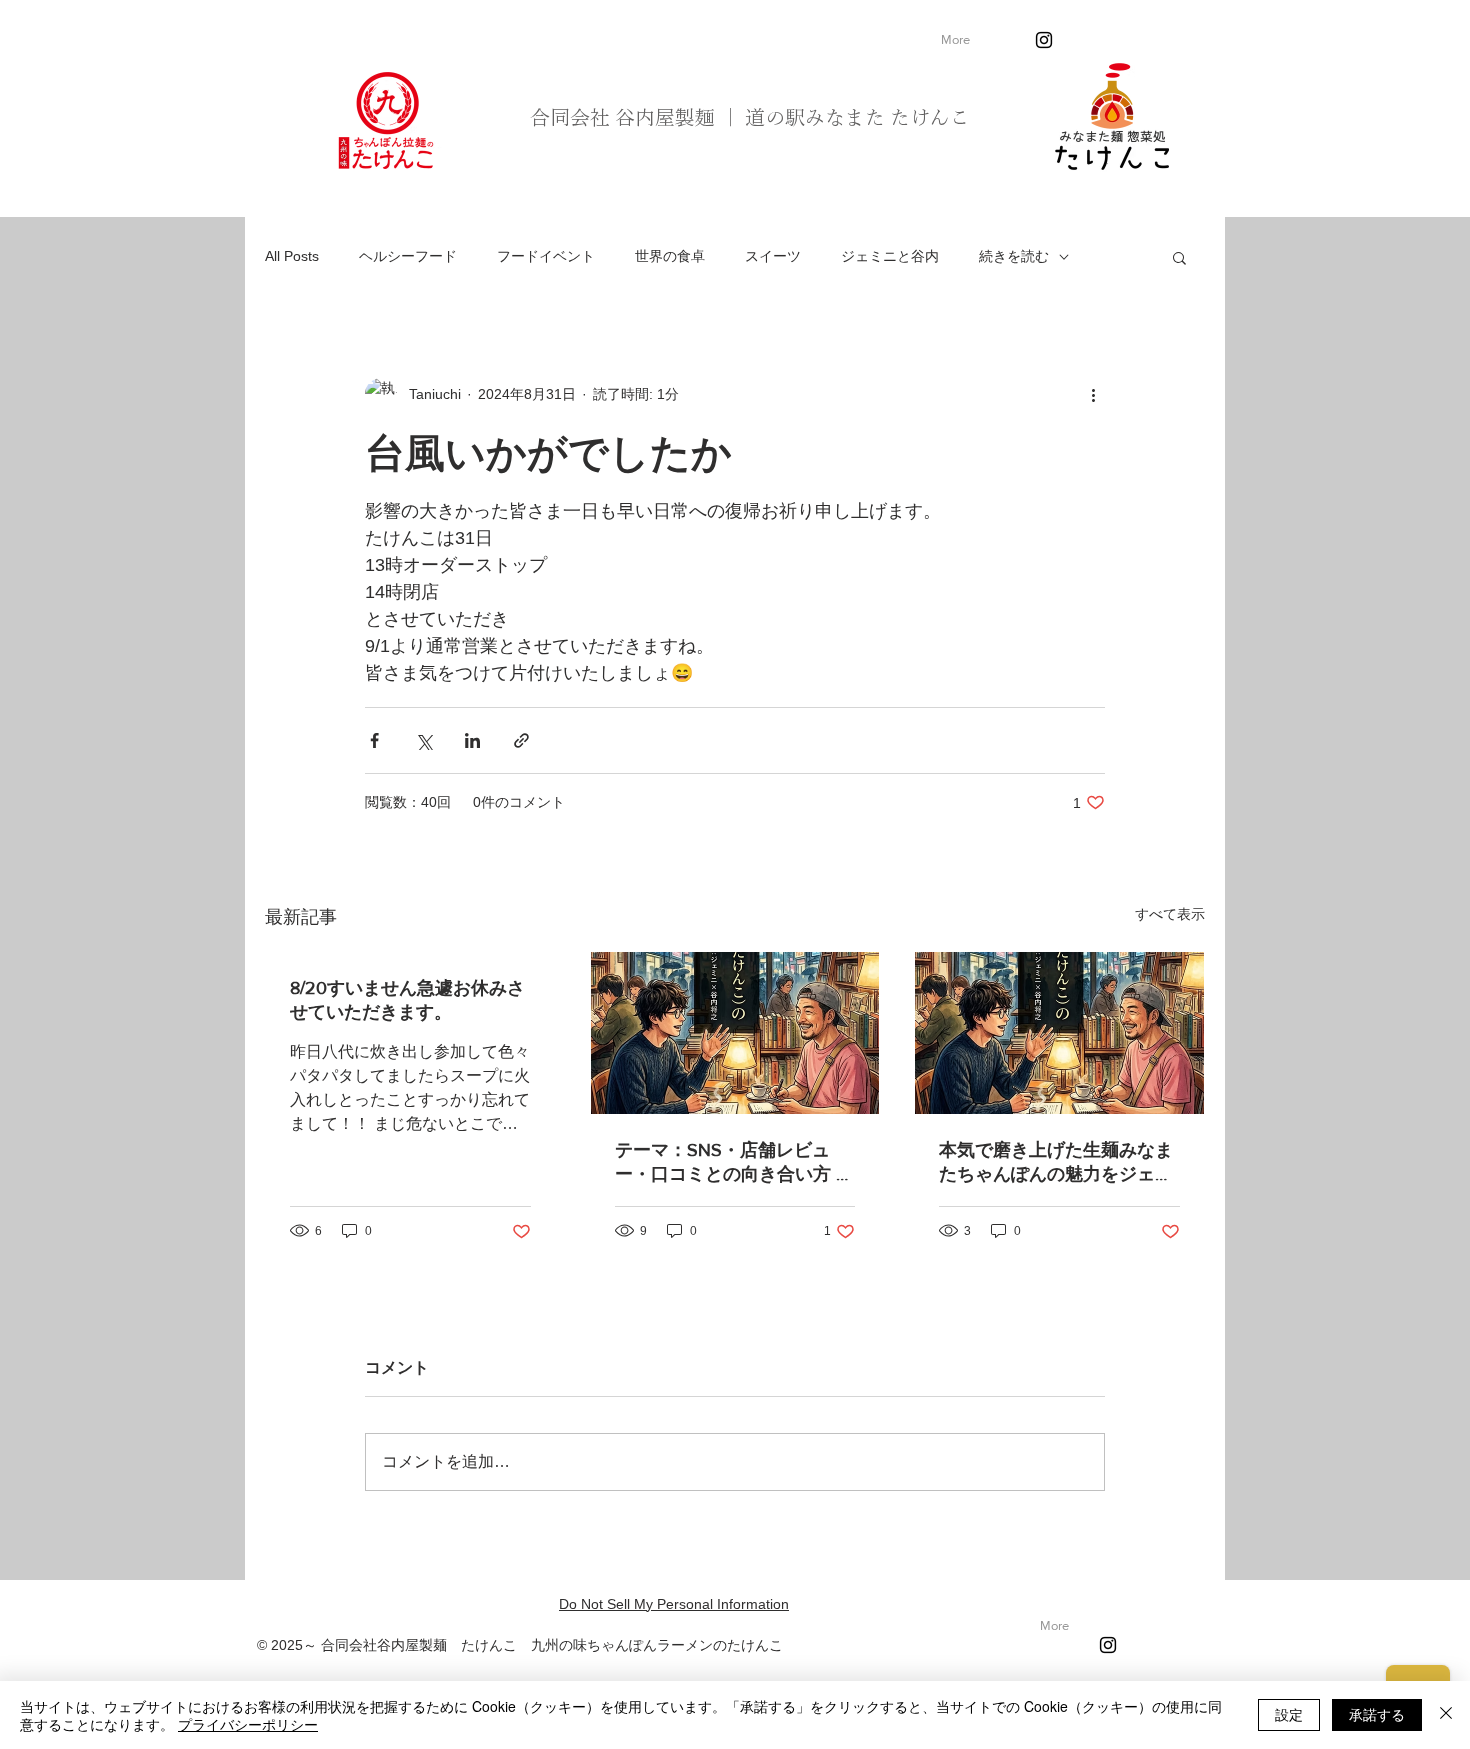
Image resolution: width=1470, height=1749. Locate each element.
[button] (1179, 257)
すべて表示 (1170, 914)
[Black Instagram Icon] (1044, 40)
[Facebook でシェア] (374, 740)
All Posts (292, 256)
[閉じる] (1446, 1715)
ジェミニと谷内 (890, 256)
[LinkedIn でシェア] (472, 740)
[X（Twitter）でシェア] (423, 740)
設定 (1289, 1714)
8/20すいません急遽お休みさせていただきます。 (407, 1000)
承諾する (1377, 1714)
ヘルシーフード (408, 256)
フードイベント (546, 256)
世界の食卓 (670, 256)
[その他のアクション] (1093, 394)
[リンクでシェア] (521, 740)
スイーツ (773, 256)
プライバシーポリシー (248, 1724)
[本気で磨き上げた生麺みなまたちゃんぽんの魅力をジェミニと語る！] (1059, 1033)
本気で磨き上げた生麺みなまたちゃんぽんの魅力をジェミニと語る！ (1056, 1163)
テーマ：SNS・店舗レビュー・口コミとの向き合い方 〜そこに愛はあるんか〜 (734, 1163)
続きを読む (1014, 256)
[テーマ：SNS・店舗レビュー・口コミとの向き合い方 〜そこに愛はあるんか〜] (735, 1033)
